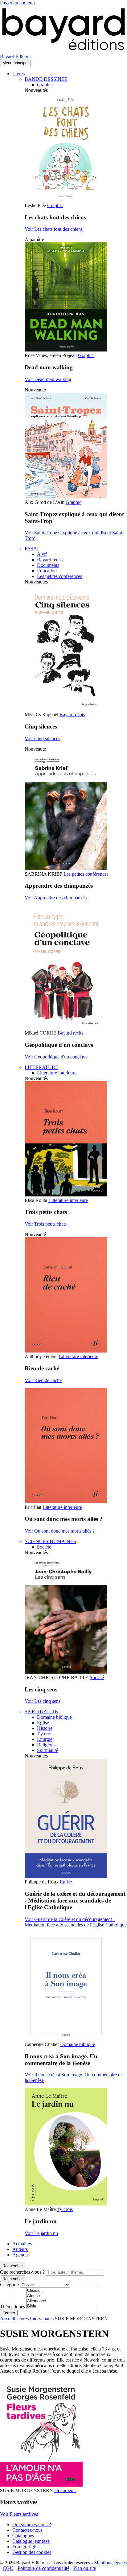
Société (44, 1547)
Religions (46, 1745)
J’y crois (45, 1734)
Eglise (43, 1723)
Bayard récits (50, 560)
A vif (42, 554)
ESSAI (32, 549)
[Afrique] (62, 2296)
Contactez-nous (27, 2530)
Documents (48, 565)
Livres (18, 74)
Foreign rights (26, 2547)
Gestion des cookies (32, 2552)
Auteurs (20, 2249)
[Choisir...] (62, 2291)
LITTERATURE (41, 1067)
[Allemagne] (62, 2301)
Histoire (45, 1728)
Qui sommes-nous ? (32, 2525)
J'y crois (65, 2209)
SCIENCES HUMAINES (50, 1541)
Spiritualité (47, 1750)
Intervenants (42, 2319)
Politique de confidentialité (43, 2568)
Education (47, 571)
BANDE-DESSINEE (46, 79)
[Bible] (62, 2306)
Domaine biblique (54, 1717)
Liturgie (45, 1739)
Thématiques (12, 2307)
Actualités (22, 2244)
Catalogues (23, 2536)
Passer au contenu (17, 3)
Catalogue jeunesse (31, 2541)
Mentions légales (110, 2563)
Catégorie (9, 2285)
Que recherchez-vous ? (22, 2272)
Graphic (45, 85)
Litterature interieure (57, 1073)
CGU (8, 2568)
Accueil (8, 2319)
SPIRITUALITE (41, 1712)
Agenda (20, 2255)
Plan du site (85, 2568)
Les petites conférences (59, 576)
